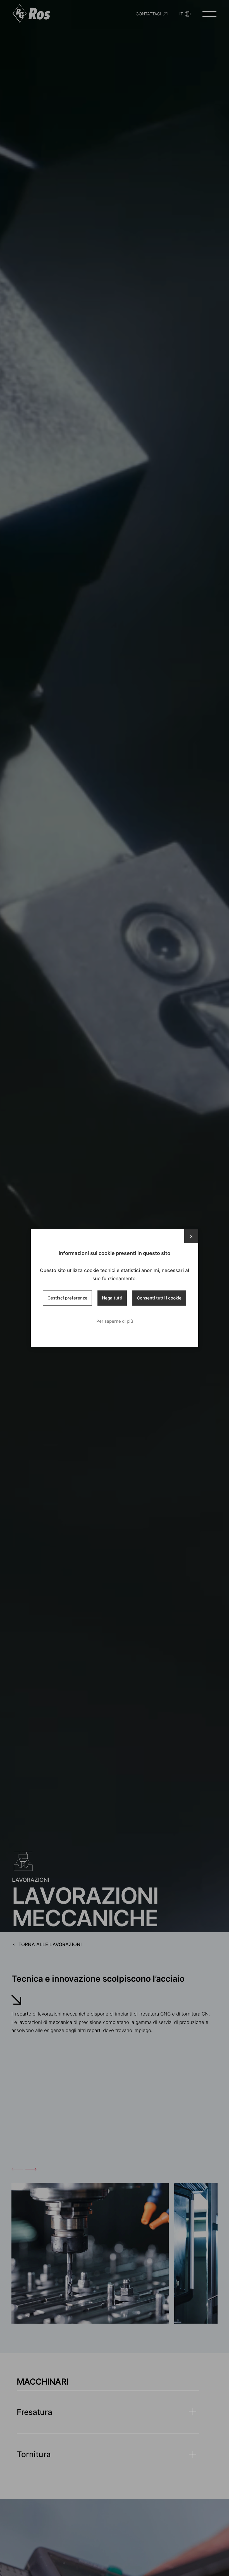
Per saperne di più (115, 1321)
